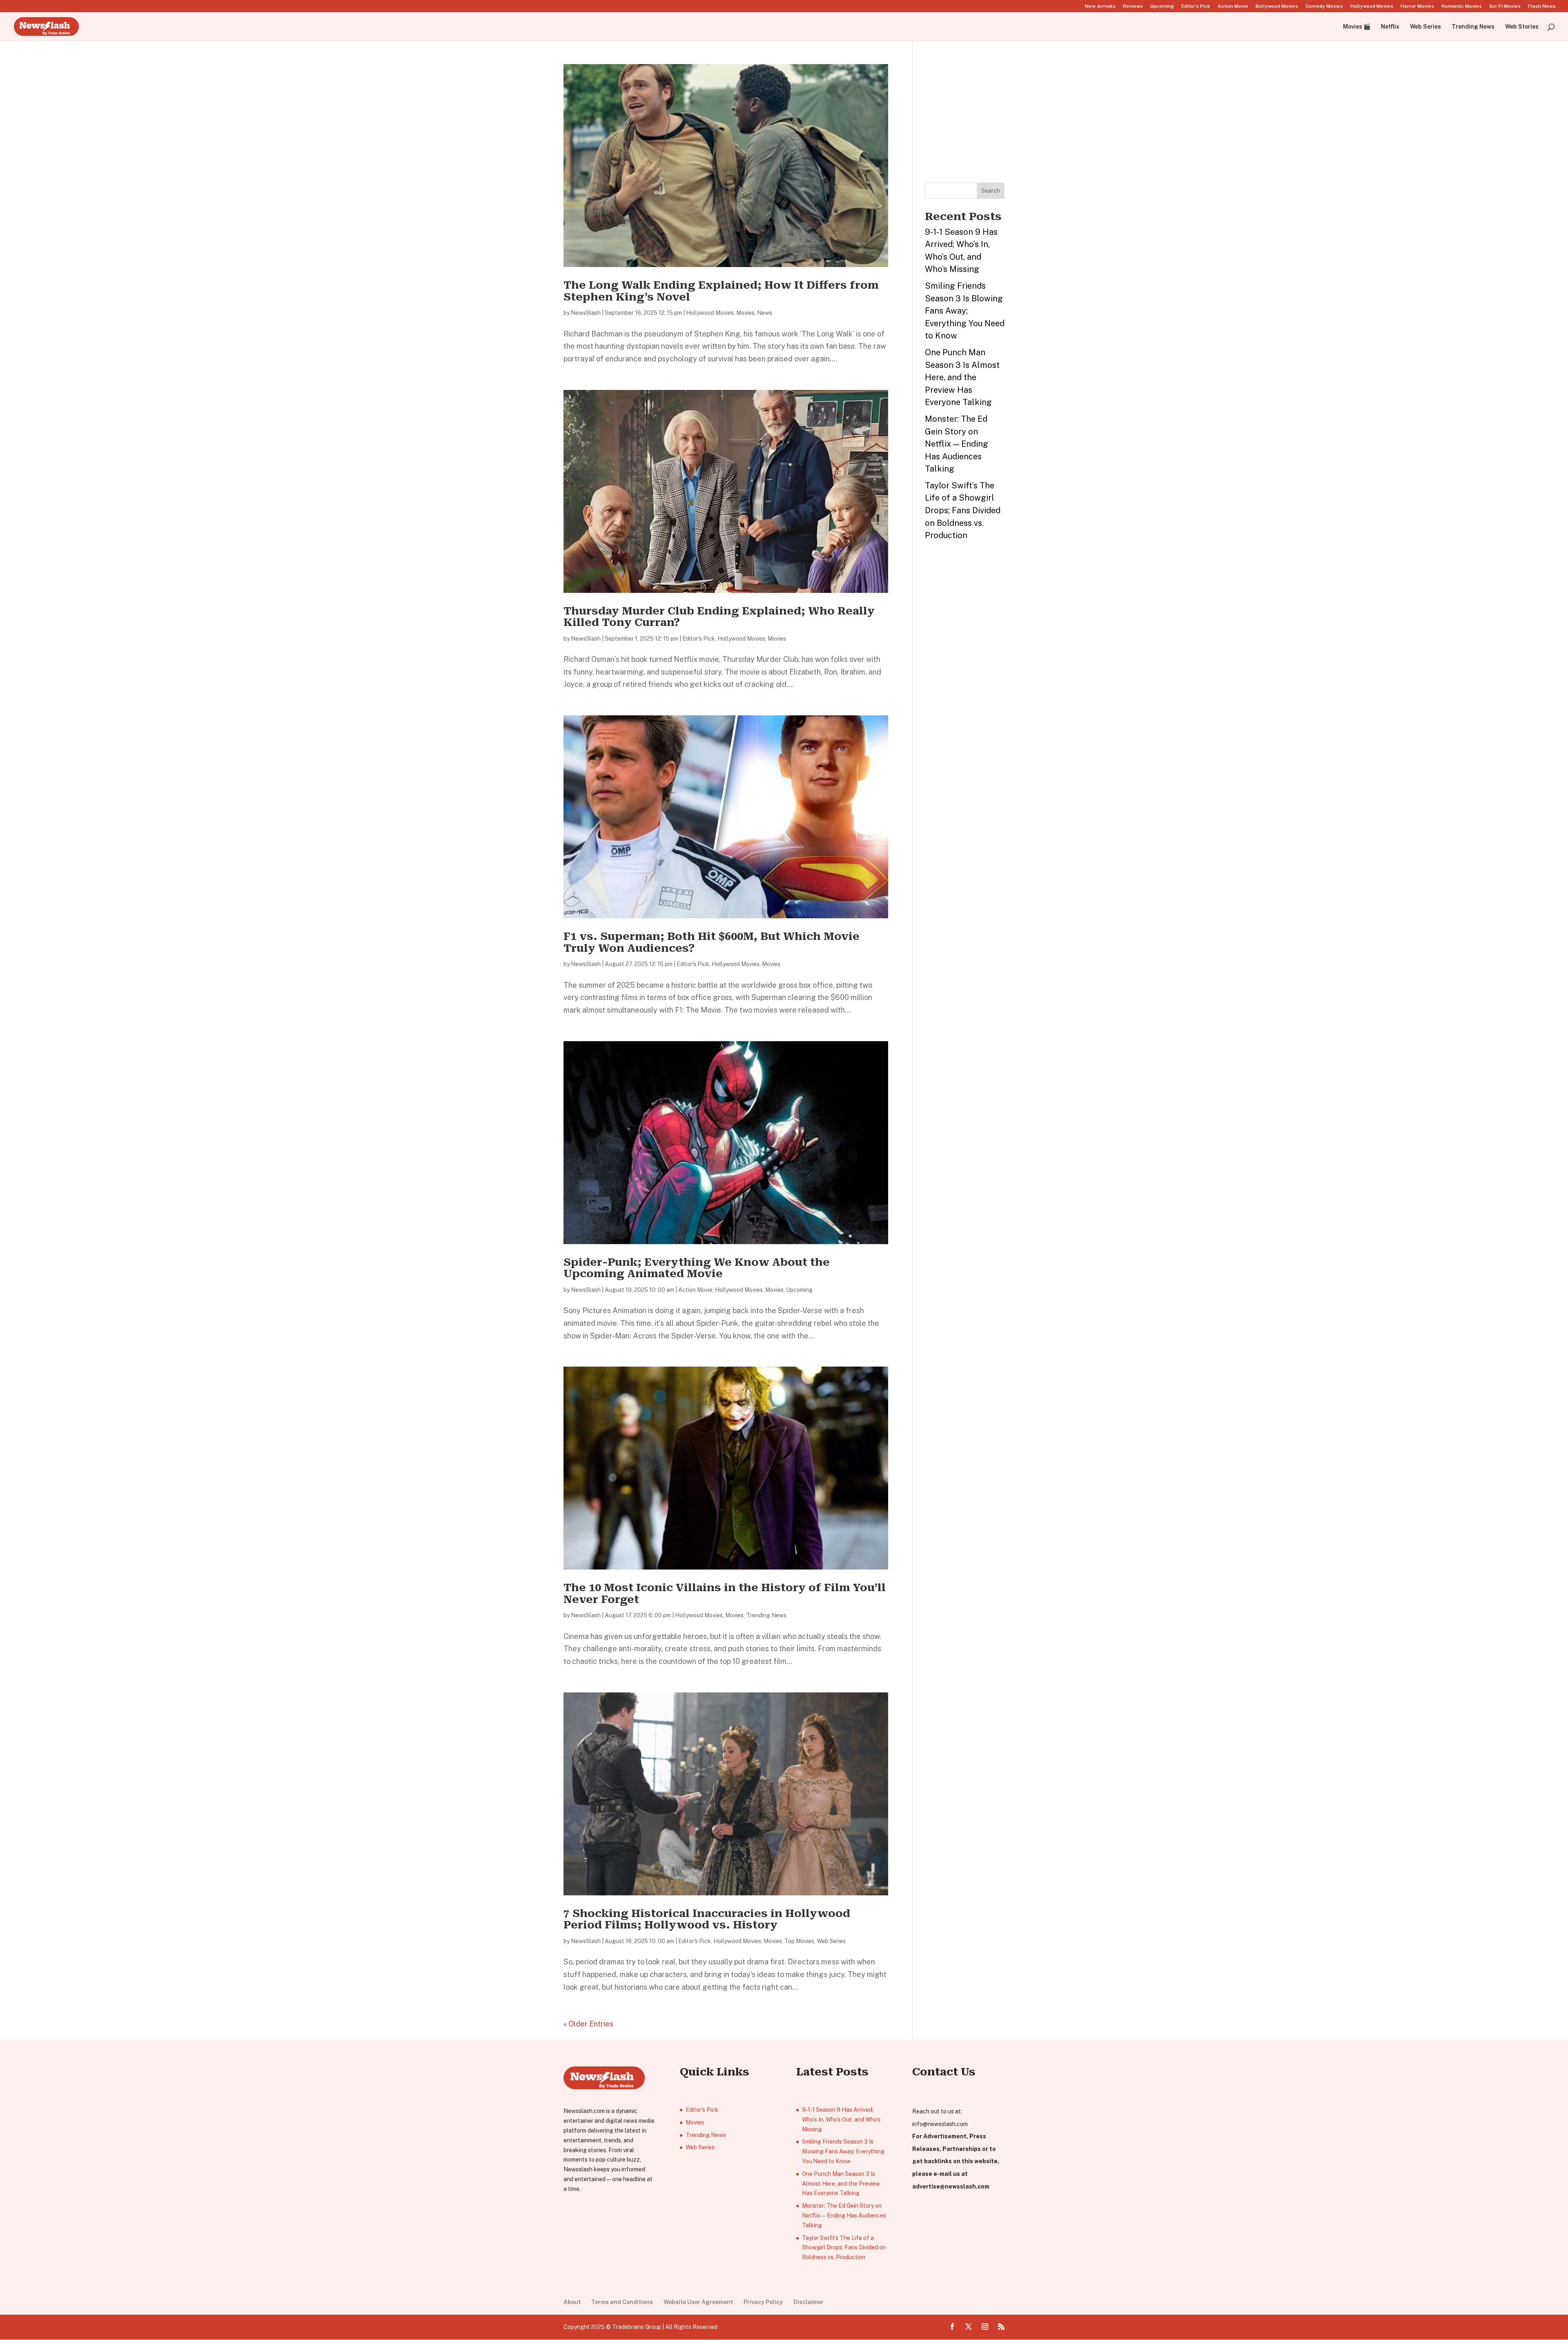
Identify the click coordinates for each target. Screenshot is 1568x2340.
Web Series (1425, 27)
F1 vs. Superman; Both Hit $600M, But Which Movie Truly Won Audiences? (712, 942)
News (765, 313)
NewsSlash (586, 313)
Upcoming (1162, 6)
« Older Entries (588, 2024)
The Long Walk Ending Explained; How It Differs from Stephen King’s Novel (721, 291)
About (572, 2302)
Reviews (1133, 6)
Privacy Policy (763, 2302)
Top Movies (799, 1941)
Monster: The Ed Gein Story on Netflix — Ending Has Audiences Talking (957, 444)
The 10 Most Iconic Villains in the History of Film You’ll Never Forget (725, 1593)
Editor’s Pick (1196, 6)
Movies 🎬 (1357, 27)
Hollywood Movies (1372, 6)
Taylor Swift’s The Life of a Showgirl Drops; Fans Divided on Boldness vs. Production (963, 510)
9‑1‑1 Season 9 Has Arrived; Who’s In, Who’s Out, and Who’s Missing (841, 2120)
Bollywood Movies (1277, 6)
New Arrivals (1100, 6)
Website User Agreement (698, 2302)
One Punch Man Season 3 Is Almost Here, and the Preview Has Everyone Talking (962, 377)
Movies (745, 313)
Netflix (1390, 27)
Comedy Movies (1324, 6)
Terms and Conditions (622, 2302)
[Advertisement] (986, 115)
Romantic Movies (1462, 6)
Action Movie (1233, 6)
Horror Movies (1417, 6)
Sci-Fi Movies (1505, 6)
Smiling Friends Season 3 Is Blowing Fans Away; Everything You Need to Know (965, 311)
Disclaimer (808, 2302)
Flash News (1542, 6)
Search (991, 191)
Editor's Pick (699, 639)
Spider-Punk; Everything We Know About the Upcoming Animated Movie (697, 1268)
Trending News (1473, 27)
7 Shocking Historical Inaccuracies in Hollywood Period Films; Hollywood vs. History (707, 1919)
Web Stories (1522, 27)
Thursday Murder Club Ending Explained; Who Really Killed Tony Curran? (719, 617)
